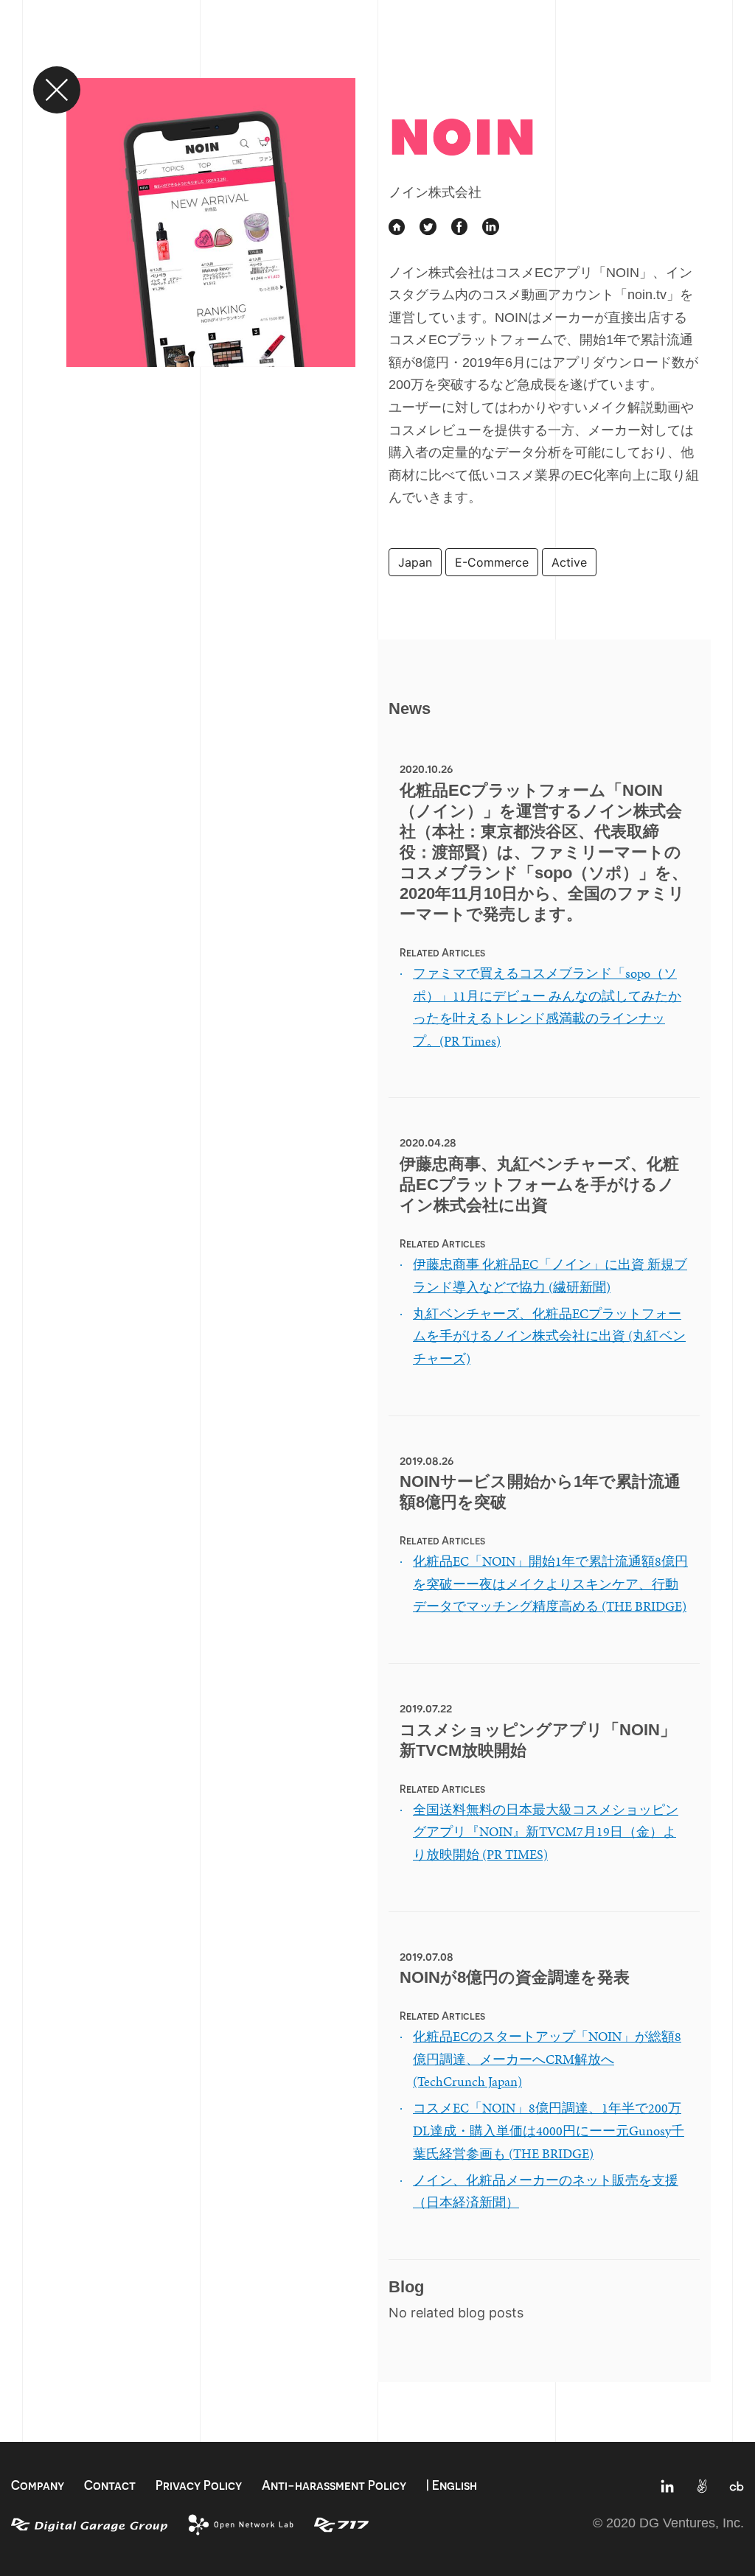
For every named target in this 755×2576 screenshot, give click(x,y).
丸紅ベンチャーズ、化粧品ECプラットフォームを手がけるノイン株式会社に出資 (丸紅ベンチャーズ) (549, 1336)
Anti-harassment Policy (334, 2485)
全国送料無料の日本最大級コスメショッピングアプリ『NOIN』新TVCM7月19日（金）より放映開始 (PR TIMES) (546, 1832)
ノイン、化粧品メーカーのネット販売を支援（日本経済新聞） (546, 2191)
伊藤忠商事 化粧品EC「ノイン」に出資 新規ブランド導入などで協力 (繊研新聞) (550, 1275)
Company (38, 2485)
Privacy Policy (199, 2485)
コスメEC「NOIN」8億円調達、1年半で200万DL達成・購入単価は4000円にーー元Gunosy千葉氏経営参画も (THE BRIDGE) (549, 2130)
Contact (110, 2485)
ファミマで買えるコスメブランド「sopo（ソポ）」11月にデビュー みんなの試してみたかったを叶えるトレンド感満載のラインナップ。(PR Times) (547, 1007)
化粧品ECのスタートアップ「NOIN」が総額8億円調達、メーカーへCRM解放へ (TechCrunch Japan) (547, 2059)
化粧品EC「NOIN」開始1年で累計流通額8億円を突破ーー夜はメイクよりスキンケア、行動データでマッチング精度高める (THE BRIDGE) (550, 1583)
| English (452, 2485)
